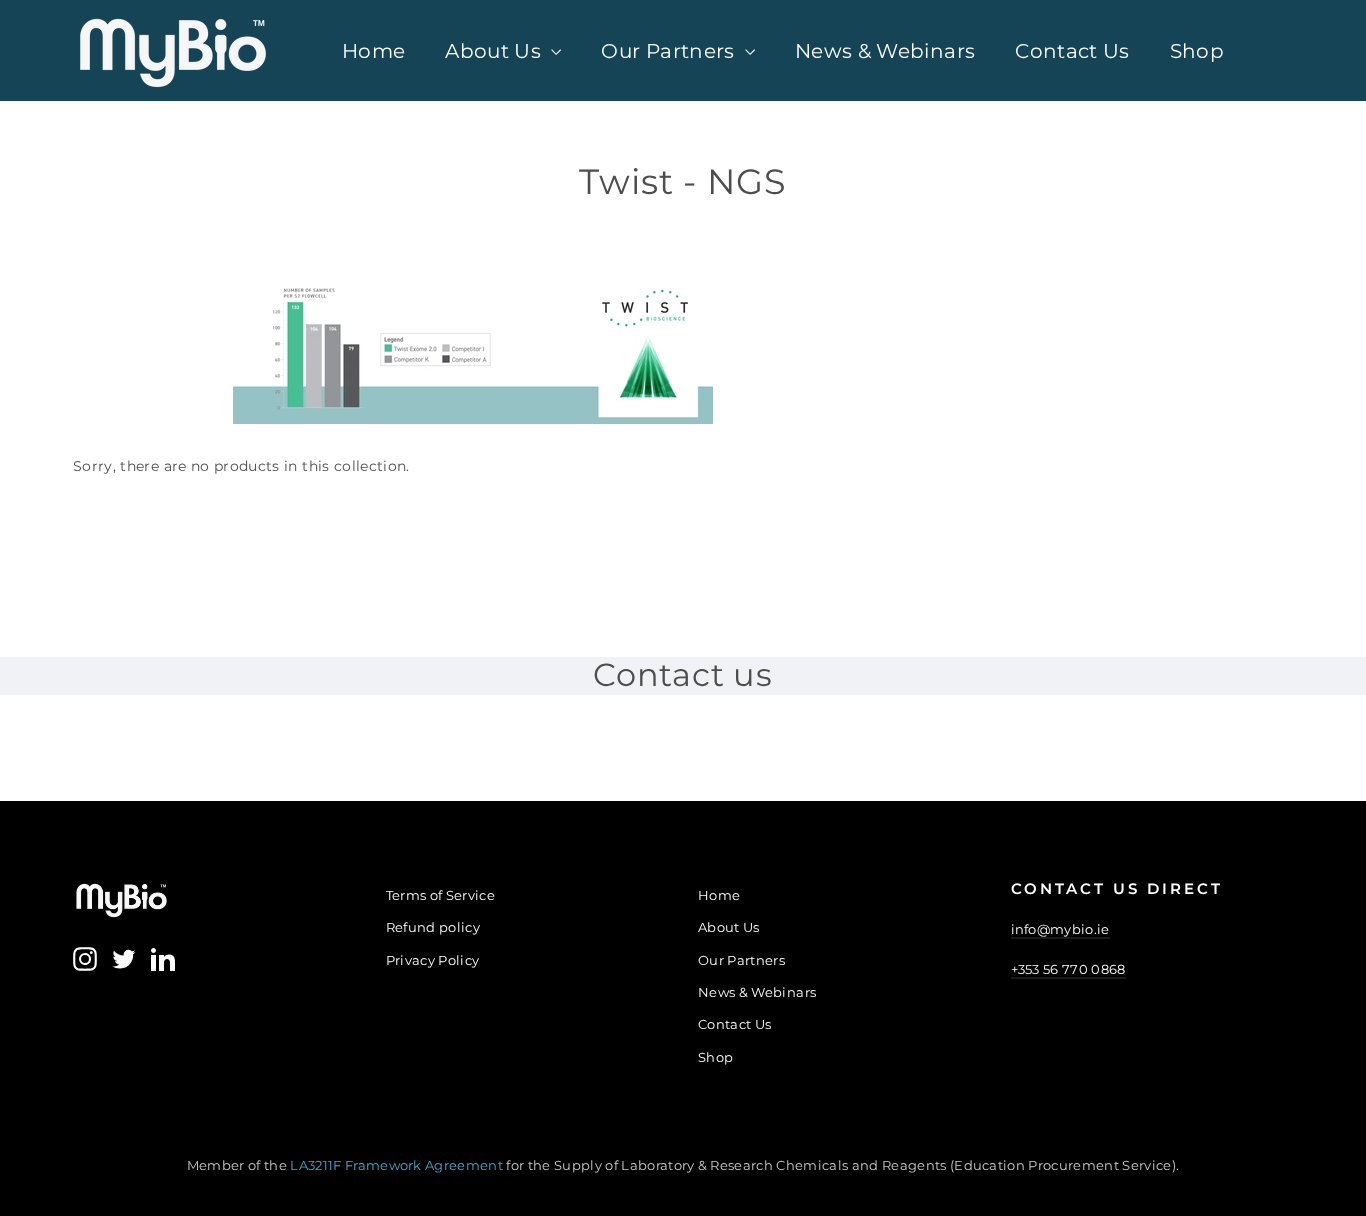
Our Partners (670, 51)
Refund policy (433, 927)
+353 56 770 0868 (1068, 969)
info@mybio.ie (1060, 929)
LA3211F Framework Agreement (398, 1165)
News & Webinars (885, 51)
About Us (495, 51)
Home (373, 51)
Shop (1197, 51)
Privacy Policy (433, 960)
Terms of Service (441, 895)
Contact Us (1072, 51)
